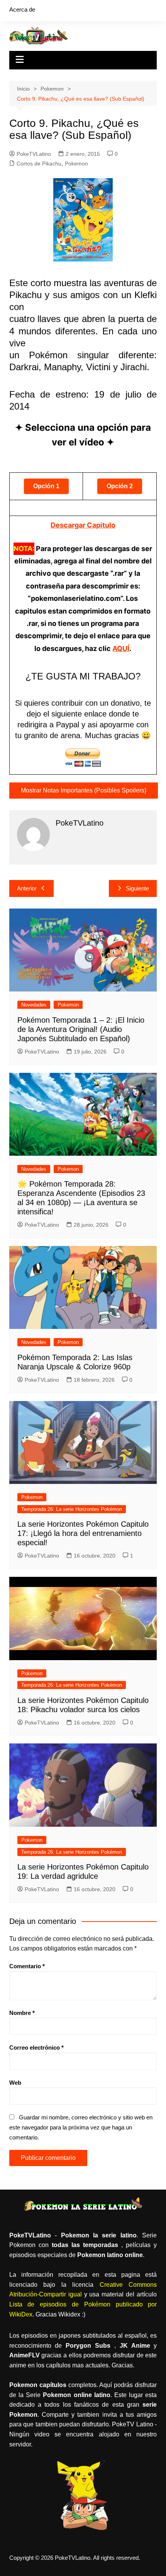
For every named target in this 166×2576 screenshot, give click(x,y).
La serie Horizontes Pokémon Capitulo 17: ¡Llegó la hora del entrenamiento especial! (83, 1533)
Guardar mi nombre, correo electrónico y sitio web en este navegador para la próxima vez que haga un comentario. (81, 2127)
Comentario (27, 1966)
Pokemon (76, 164)
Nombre (22, 2013)
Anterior (27, 888)
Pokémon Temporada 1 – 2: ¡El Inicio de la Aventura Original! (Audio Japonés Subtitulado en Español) (81, 1029)
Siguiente (137, 888)
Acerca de (22, 9)
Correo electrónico (36, 2047)
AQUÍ (121, 648)
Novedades (34, 1005)
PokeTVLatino (34, 154)
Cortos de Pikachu (39, 164)
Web (15, 2083)
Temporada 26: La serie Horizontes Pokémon (72, 1509)
